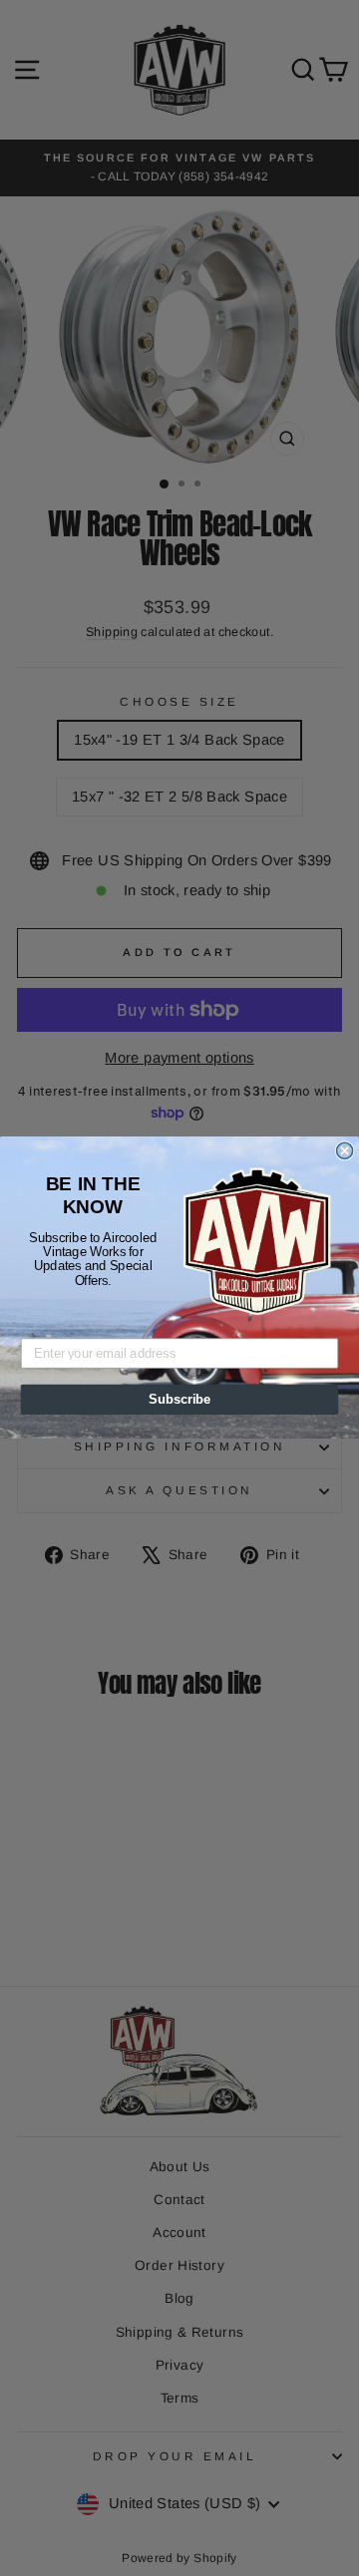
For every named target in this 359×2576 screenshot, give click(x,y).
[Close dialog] (345, 1151)
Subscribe (179, 1400)
